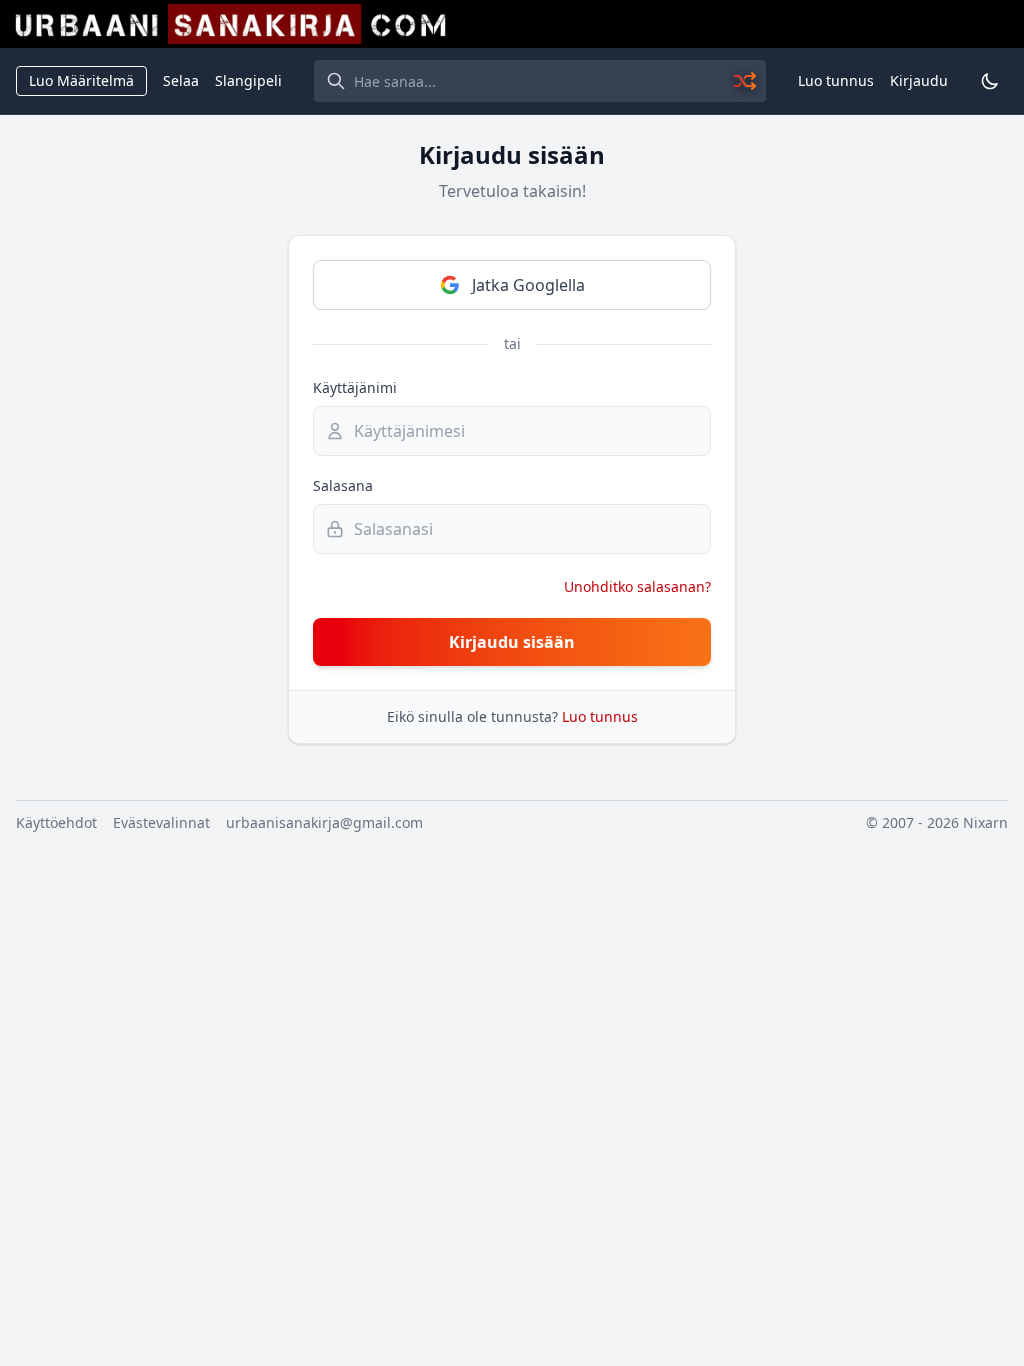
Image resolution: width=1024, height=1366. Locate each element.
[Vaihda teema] (990, 81)
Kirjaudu (919, 80)
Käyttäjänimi (355, 387)
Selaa (181, 80)
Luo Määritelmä (81, 80)
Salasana (343, 485)
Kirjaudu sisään (512, 642)
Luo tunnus (836, 80)
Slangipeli (248, 80)
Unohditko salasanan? (637, 586)
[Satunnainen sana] (746, 81)
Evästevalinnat (161, 822)
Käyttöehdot (56, 822)
